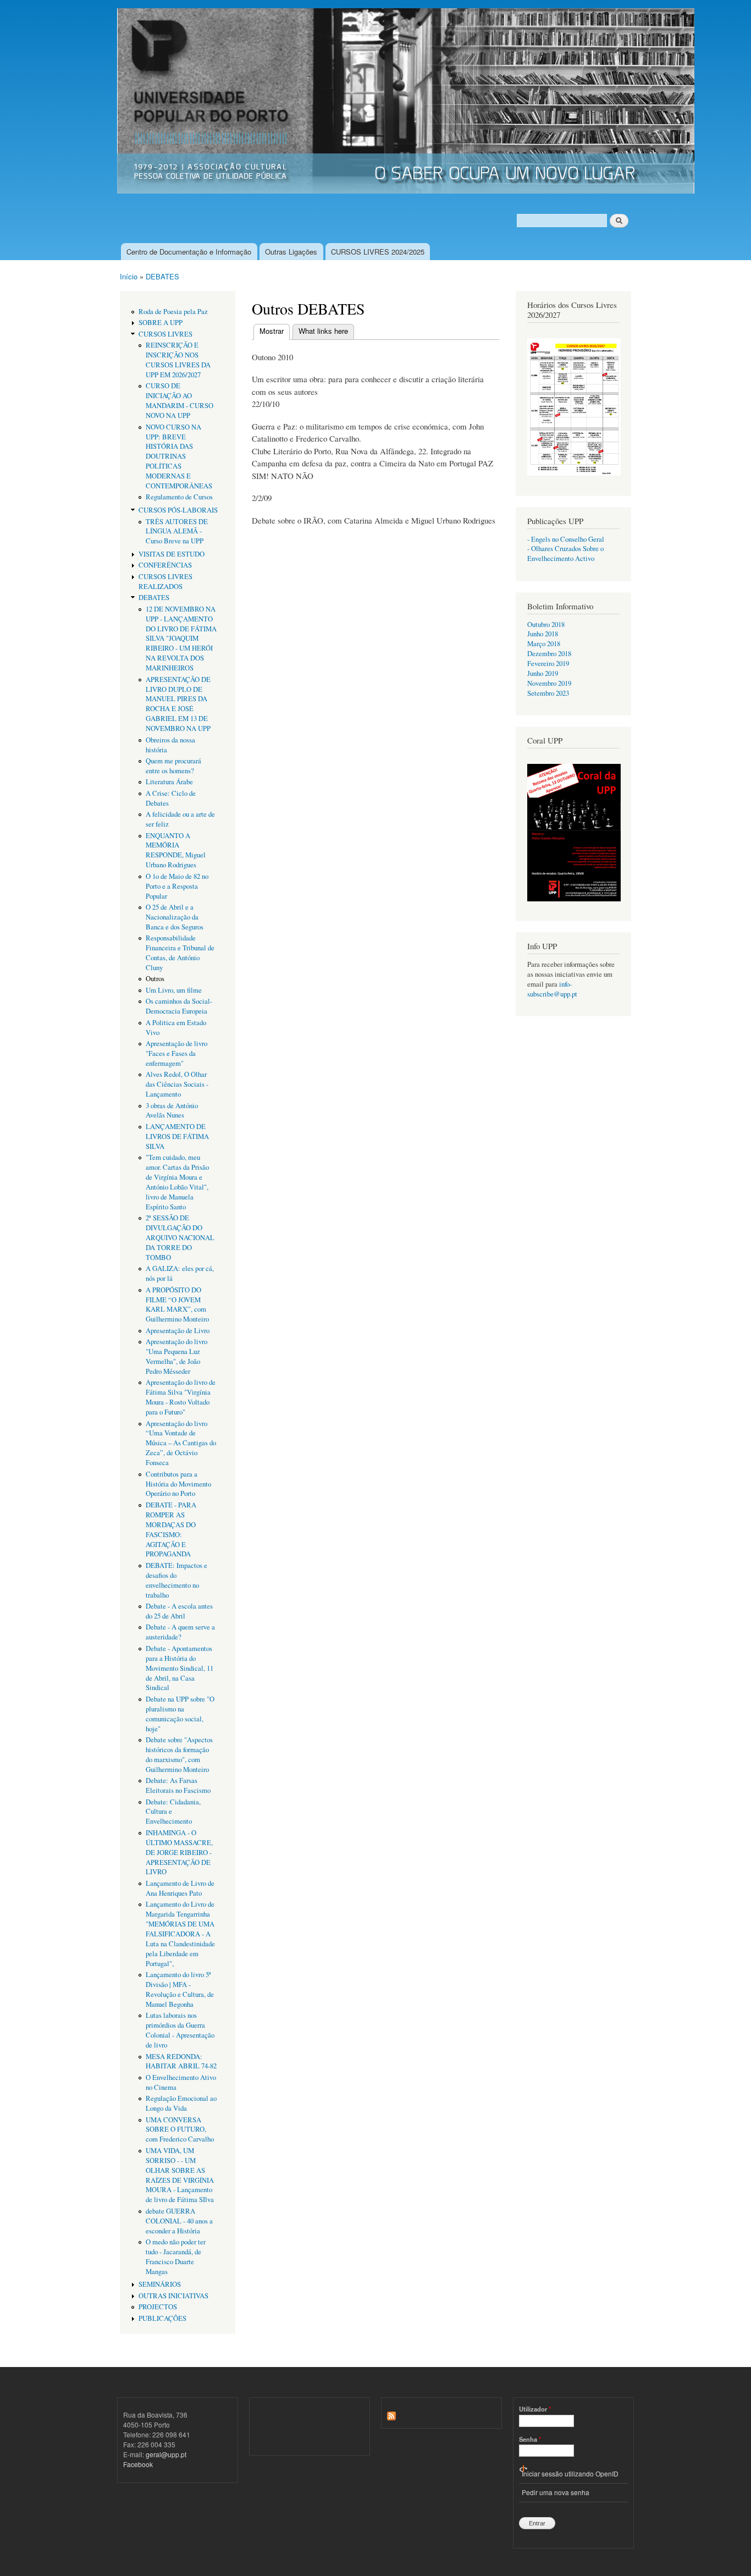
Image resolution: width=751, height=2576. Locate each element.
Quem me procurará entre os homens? (173, 766)
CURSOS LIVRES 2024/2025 (378, 252)
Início (129, 276)
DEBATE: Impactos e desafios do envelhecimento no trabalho (176, 1580)
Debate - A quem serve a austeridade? (180, 1632)
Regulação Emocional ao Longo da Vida (181, 2103)
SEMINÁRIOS (160, 2284)
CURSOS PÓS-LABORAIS (178, 510)
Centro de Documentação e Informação (189, 252)
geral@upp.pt (166, 2454)
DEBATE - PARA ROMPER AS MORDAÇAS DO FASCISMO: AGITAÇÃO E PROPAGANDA (171, 1530)
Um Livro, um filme (174, 990)
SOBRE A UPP (161, 323)
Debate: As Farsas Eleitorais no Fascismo (178, 1785)
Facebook (138, 2464)
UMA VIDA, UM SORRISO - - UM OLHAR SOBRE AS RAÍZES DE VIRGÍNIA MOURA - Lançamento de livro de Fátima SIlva (180, 2175)
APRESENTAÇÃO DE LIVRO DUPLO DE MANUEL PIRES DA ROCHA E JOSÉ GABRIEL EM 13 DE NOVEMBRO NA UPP (178, 704)
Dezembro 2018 (549, 654)
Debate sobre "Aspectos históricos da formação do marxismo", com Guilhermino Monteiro (179, 1755)
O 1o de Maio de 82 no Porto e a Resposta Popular (177, 886)
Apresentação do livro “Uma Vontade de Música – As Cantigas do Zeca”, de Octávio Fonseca (181, 1443)
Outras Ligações (291, 252)
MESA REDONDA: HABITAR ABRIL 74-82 (181, 2062)
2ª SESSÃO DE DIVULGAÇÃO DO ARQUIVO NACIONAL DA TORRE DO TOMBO (180, 1238)
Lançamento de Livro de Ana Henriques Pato (180, 1888)
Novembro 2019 (549, 683)
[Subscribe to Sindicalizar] (391, 2413)
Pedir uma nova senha (556, 2492)
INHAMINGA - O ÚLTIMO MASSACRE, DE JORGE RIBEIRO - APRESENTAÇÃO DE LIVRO (179, 1853)
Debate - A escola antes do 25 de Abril (179, 1611)
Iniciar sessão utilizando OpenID (570, 2473)
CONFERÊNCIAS (165, 565)
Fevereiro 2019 (548, 664)
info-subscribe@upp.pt (552, 989)
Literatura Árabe (169, 782)
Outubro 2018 (546, 624)
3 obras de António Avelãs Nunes (172, 1111)
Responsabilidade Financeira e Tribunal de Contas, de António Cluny (180, 953)
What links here (323, 331)
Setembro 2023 (548, 693)
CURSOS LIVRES (165, 334)
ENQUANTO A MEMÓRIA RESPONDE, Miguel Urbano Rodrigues (176, 851)
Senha (530, 2439)
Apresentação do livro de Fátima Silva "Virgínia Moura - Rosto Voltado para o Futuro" (181, 1397)
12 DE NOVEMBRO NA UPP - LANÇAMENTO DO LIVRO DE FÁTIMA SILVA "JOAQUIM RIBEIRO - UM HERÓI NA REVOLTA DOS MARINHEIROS (181, 639)
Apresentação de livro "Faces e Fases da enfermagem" (176, 1053)
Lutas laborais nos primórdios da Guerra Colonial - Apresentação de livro (180, 2030)
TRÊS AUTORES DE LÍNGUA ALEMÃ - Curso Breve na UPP (177, 532)
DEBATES (162, 276)
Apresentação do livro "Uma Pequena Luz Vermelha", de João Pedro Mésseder (176, 1356)
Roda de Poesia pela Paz (173, 312)
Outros (155, 979)
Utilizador (535, 2409)
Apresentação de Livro (178, 1331)
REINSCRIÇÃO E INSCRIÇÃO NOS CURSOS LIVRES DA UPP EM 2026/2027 (178, 360)
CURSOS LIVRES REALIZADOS (165, 582)
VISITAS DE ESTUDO (172, 554)
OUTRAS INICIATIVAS (173, 2296)
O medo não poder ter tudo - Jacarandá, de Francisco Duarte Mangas (176, 2257)
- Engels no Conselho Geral (566, 539)
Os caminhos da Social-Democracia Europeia (179, 1006)
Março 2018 (544, 644)
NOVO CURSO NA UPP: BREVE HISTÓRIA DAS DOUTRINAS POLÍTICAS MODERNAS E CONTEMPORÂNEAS (179, 456)
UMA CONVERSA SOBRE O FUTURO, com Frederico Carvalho (180, 2130)
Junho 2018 (543, 634)
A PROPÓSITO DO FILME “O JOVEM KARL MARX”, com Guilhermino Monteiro (177, 1305)
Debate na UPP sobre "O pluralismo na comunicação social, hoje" (180, 1714)
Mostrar (275, 331)
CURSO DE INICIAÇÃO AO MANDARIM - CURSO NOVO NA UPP (180, 401)
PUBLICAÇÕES (162, 2318)
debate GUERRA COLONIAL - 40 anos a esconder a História (179, 2221)
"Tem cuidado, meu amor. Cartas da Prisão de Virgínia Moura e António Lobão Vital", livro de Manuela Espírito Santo (177, 1182)
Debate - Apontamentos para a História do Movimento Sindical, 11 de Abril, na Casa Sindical (180, 1668)
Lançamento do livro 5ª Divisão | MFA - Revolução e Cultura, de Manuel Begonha (180, 1989)
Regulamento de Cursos (179, 497)
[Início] (407, 102)
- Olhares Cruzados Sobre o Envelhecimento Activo (565, 554)
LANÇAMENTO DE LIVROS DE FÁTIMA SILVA (177, 1136)
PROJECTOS (158, 2307)
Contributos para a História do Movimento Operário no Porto (178, 1484)
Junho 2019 (543, 673)
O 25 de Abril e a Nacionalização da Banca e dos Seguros (175, 917)
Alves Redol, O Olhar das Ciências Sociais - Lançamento (177, 1084)
